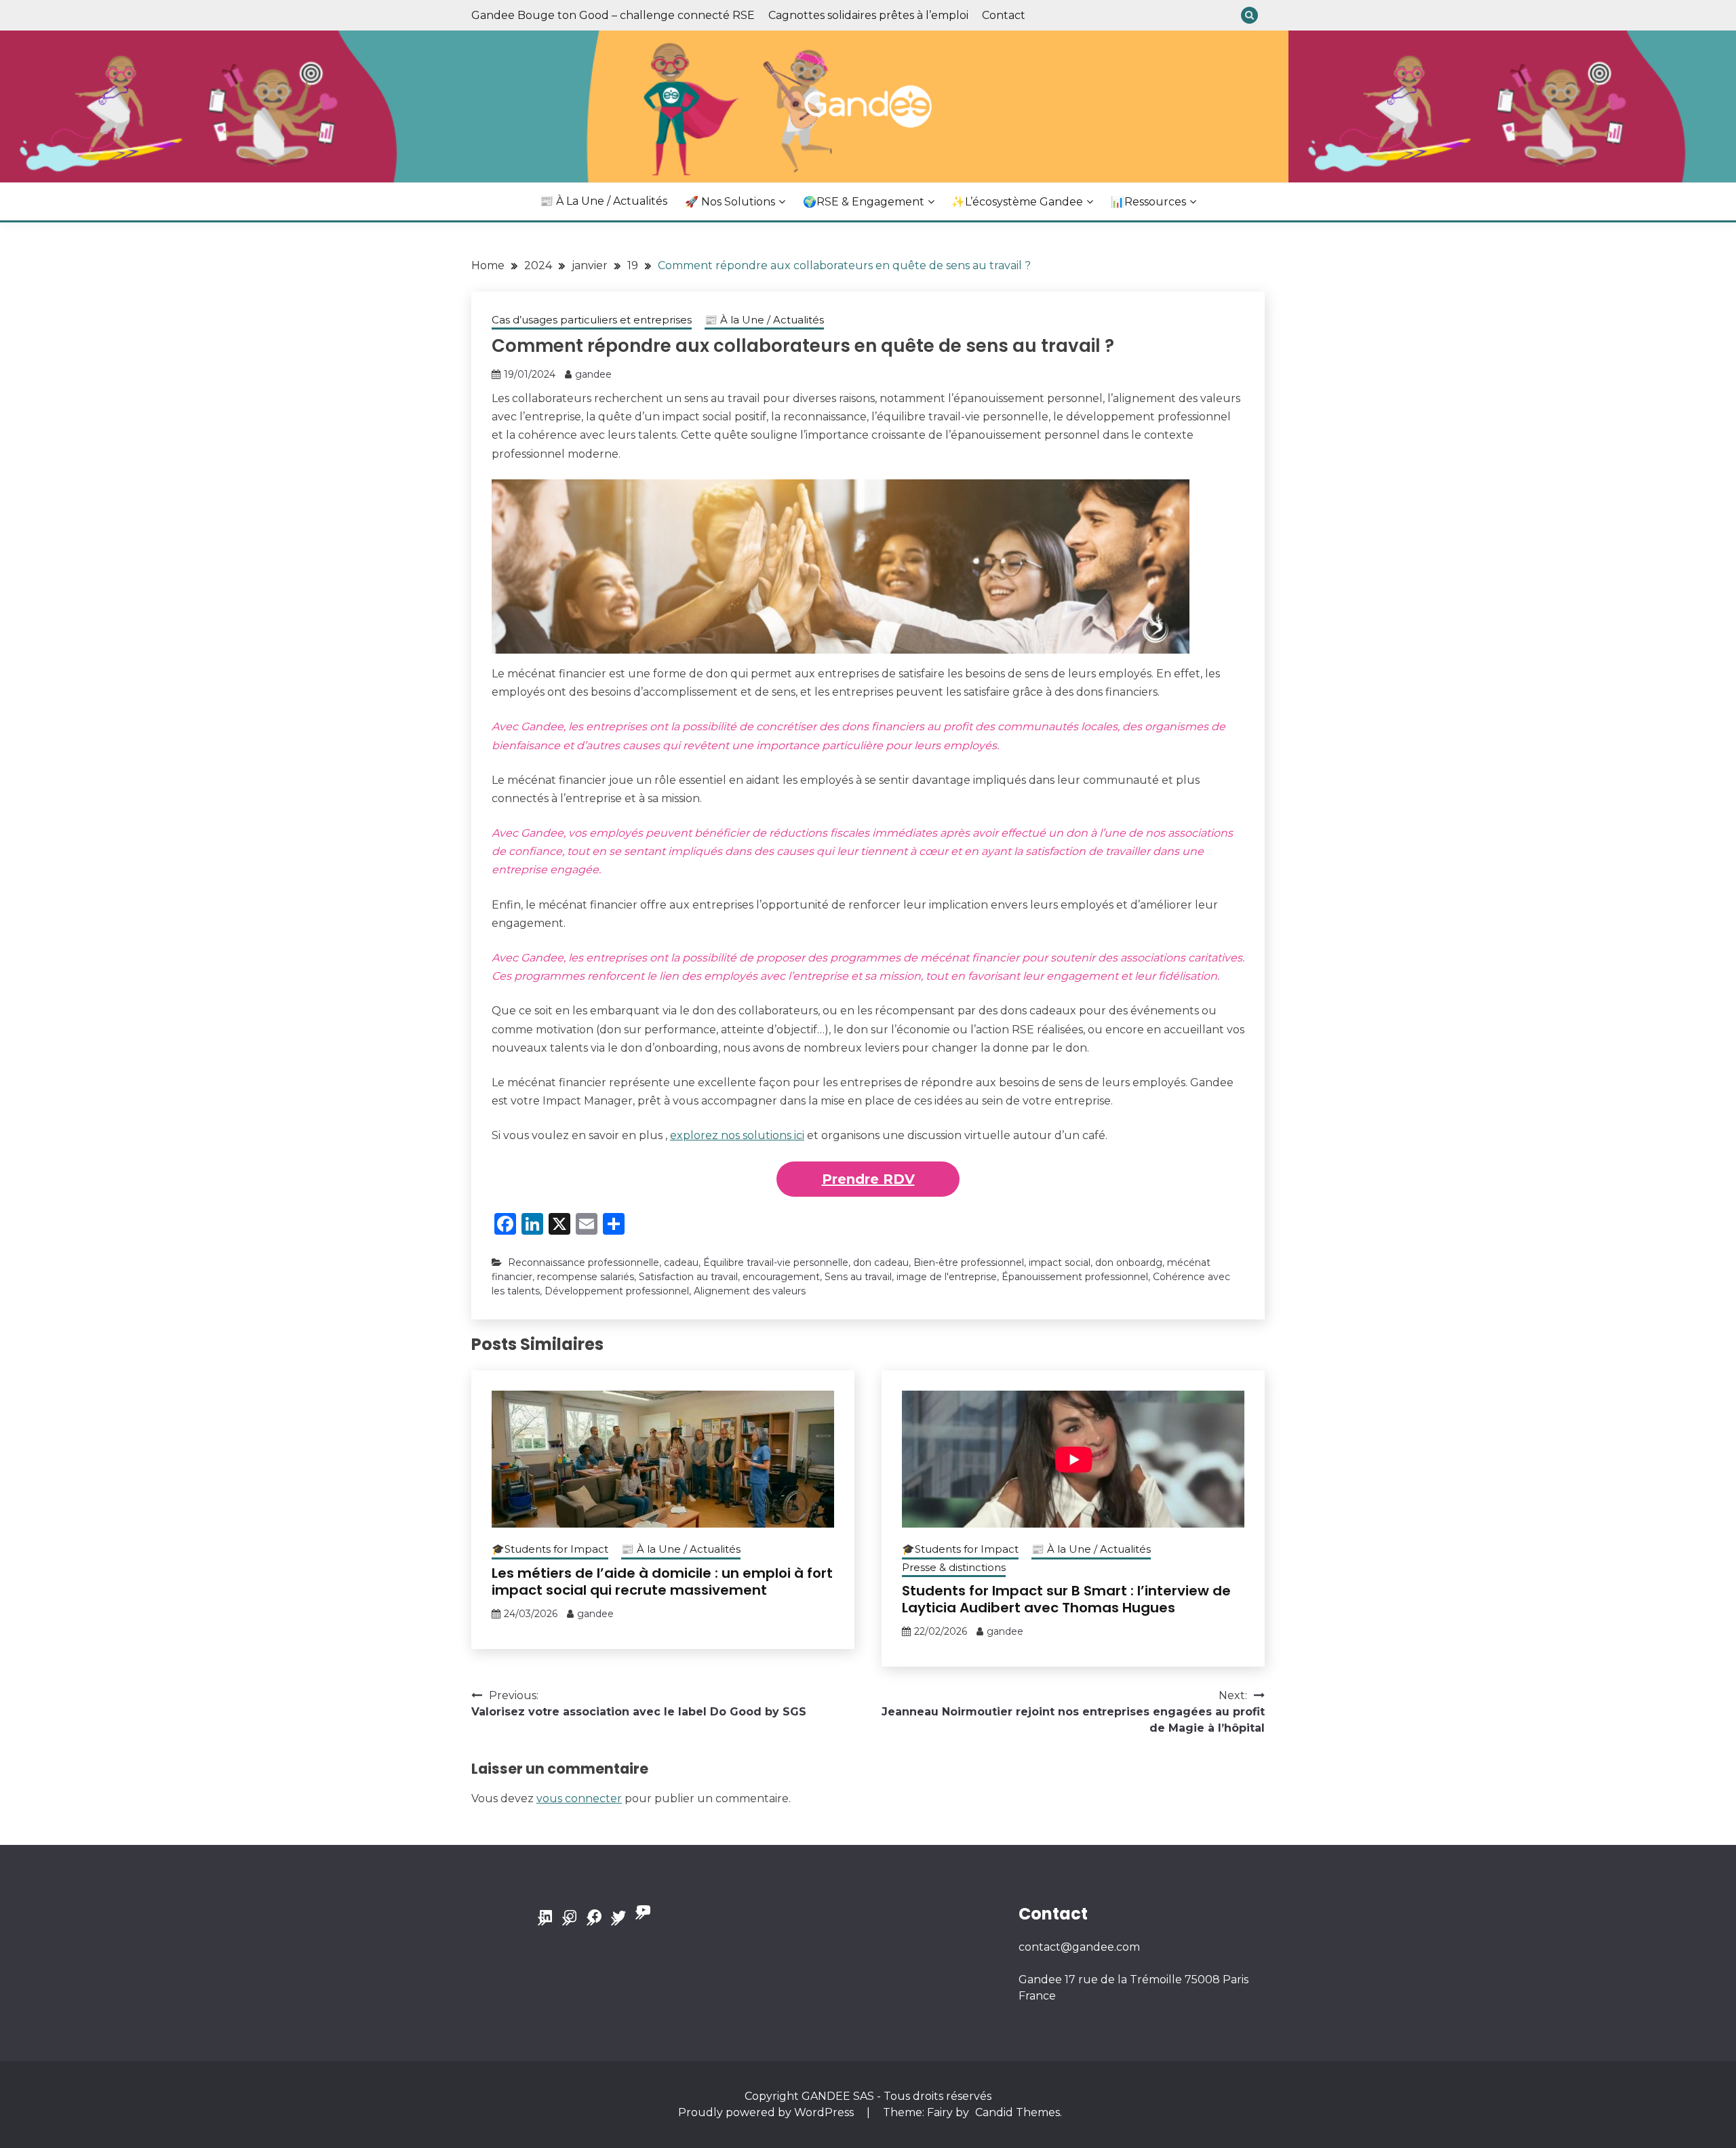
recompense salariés (586, 1277)
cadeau (681, 1262)
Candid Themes (1018, 2112)
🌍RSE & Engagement (864, 202)
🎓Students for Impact (550, 1549)
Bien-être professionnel (969, 1262)
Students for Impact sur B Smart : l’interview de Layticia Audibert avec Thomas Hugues (1066, 1599)
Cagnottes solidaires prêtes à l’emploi (868, 15)
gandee (593, 374)
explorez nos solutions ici (737, 1135)
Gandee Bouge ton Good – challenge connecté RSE (613, 15)
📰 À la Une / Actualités (604, 201)
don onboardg (1129, 1262)
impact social (1060, 1262)
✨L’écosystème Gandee (1017, 202)
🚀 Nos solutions (730, 202)
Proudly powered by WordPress (767, 2112)
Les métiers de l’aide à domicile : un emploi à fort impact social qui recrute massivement (662, 1582)
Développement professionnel (617, 1291)
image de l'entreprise (947, 1277)
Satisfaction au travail (688, 1277)
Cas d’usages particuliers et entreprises (592, 320)
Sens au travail (858, 1277)
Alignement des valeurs (750, 1291)
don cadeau (881, 1262)
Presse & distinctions (954, 1567)
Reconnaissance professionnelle (584, 1262)
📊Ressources (1148, 202)
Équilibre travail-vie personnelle (776, 1262)
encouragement (781, 1277)
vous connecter (579, 1798)
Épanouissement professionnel (1075, 1277)
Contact (1004, 15)
